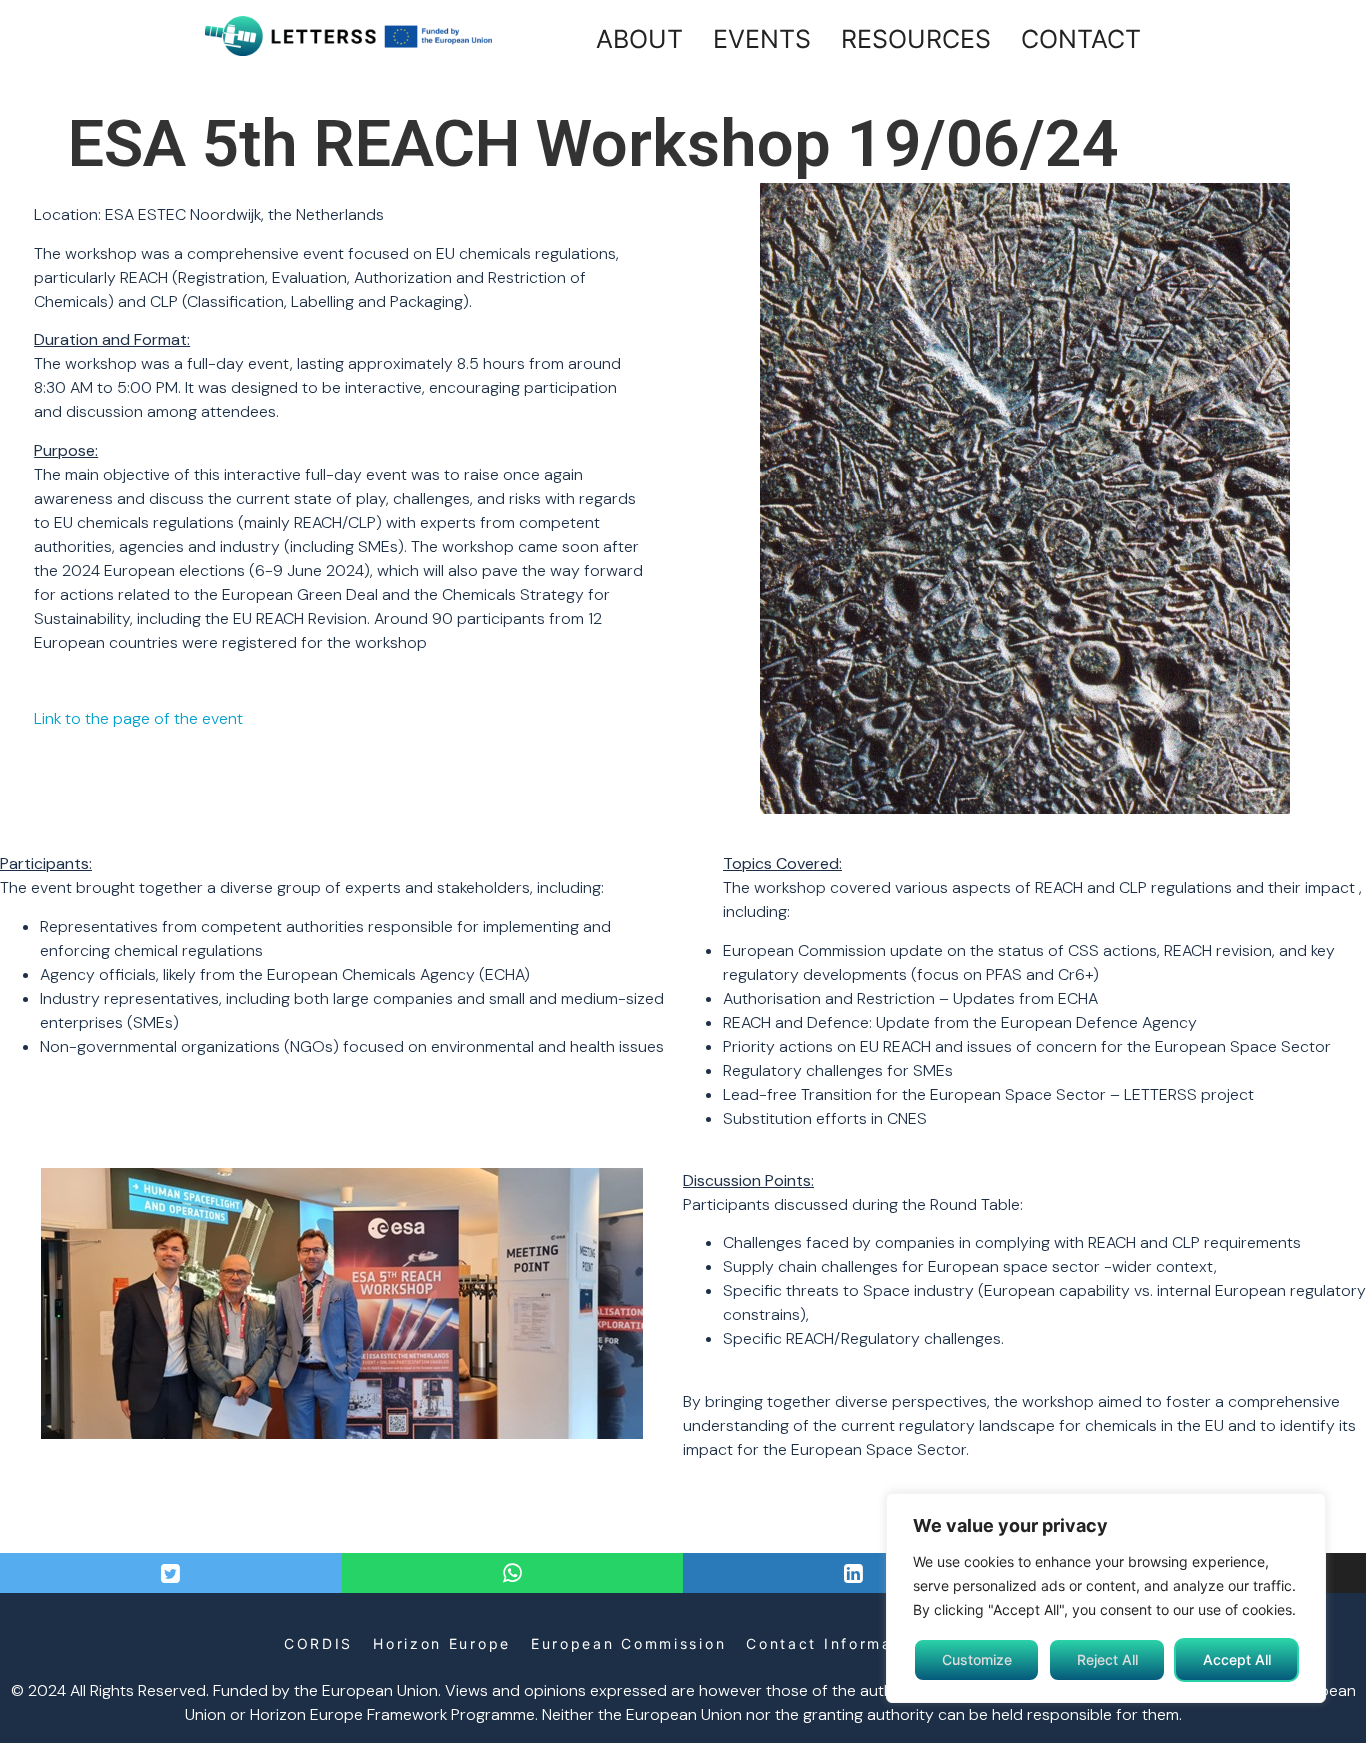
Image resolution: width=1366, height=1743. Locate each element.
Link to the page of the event (138, 718)
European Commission (628, 1643)
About (639, 39)
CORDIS (318, 1643)
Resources (916, 39)
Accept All (1237, 1659)
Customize (977, 1659)
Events (762, 39)
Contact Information (836, 1643)
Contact (1081, 39)
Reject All (1107, 1659)
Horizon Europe (442, 1643)
